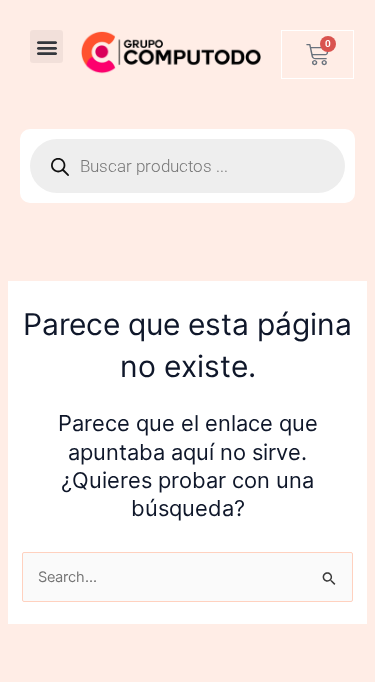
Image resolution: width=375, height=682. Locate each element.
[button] (46, 46)
